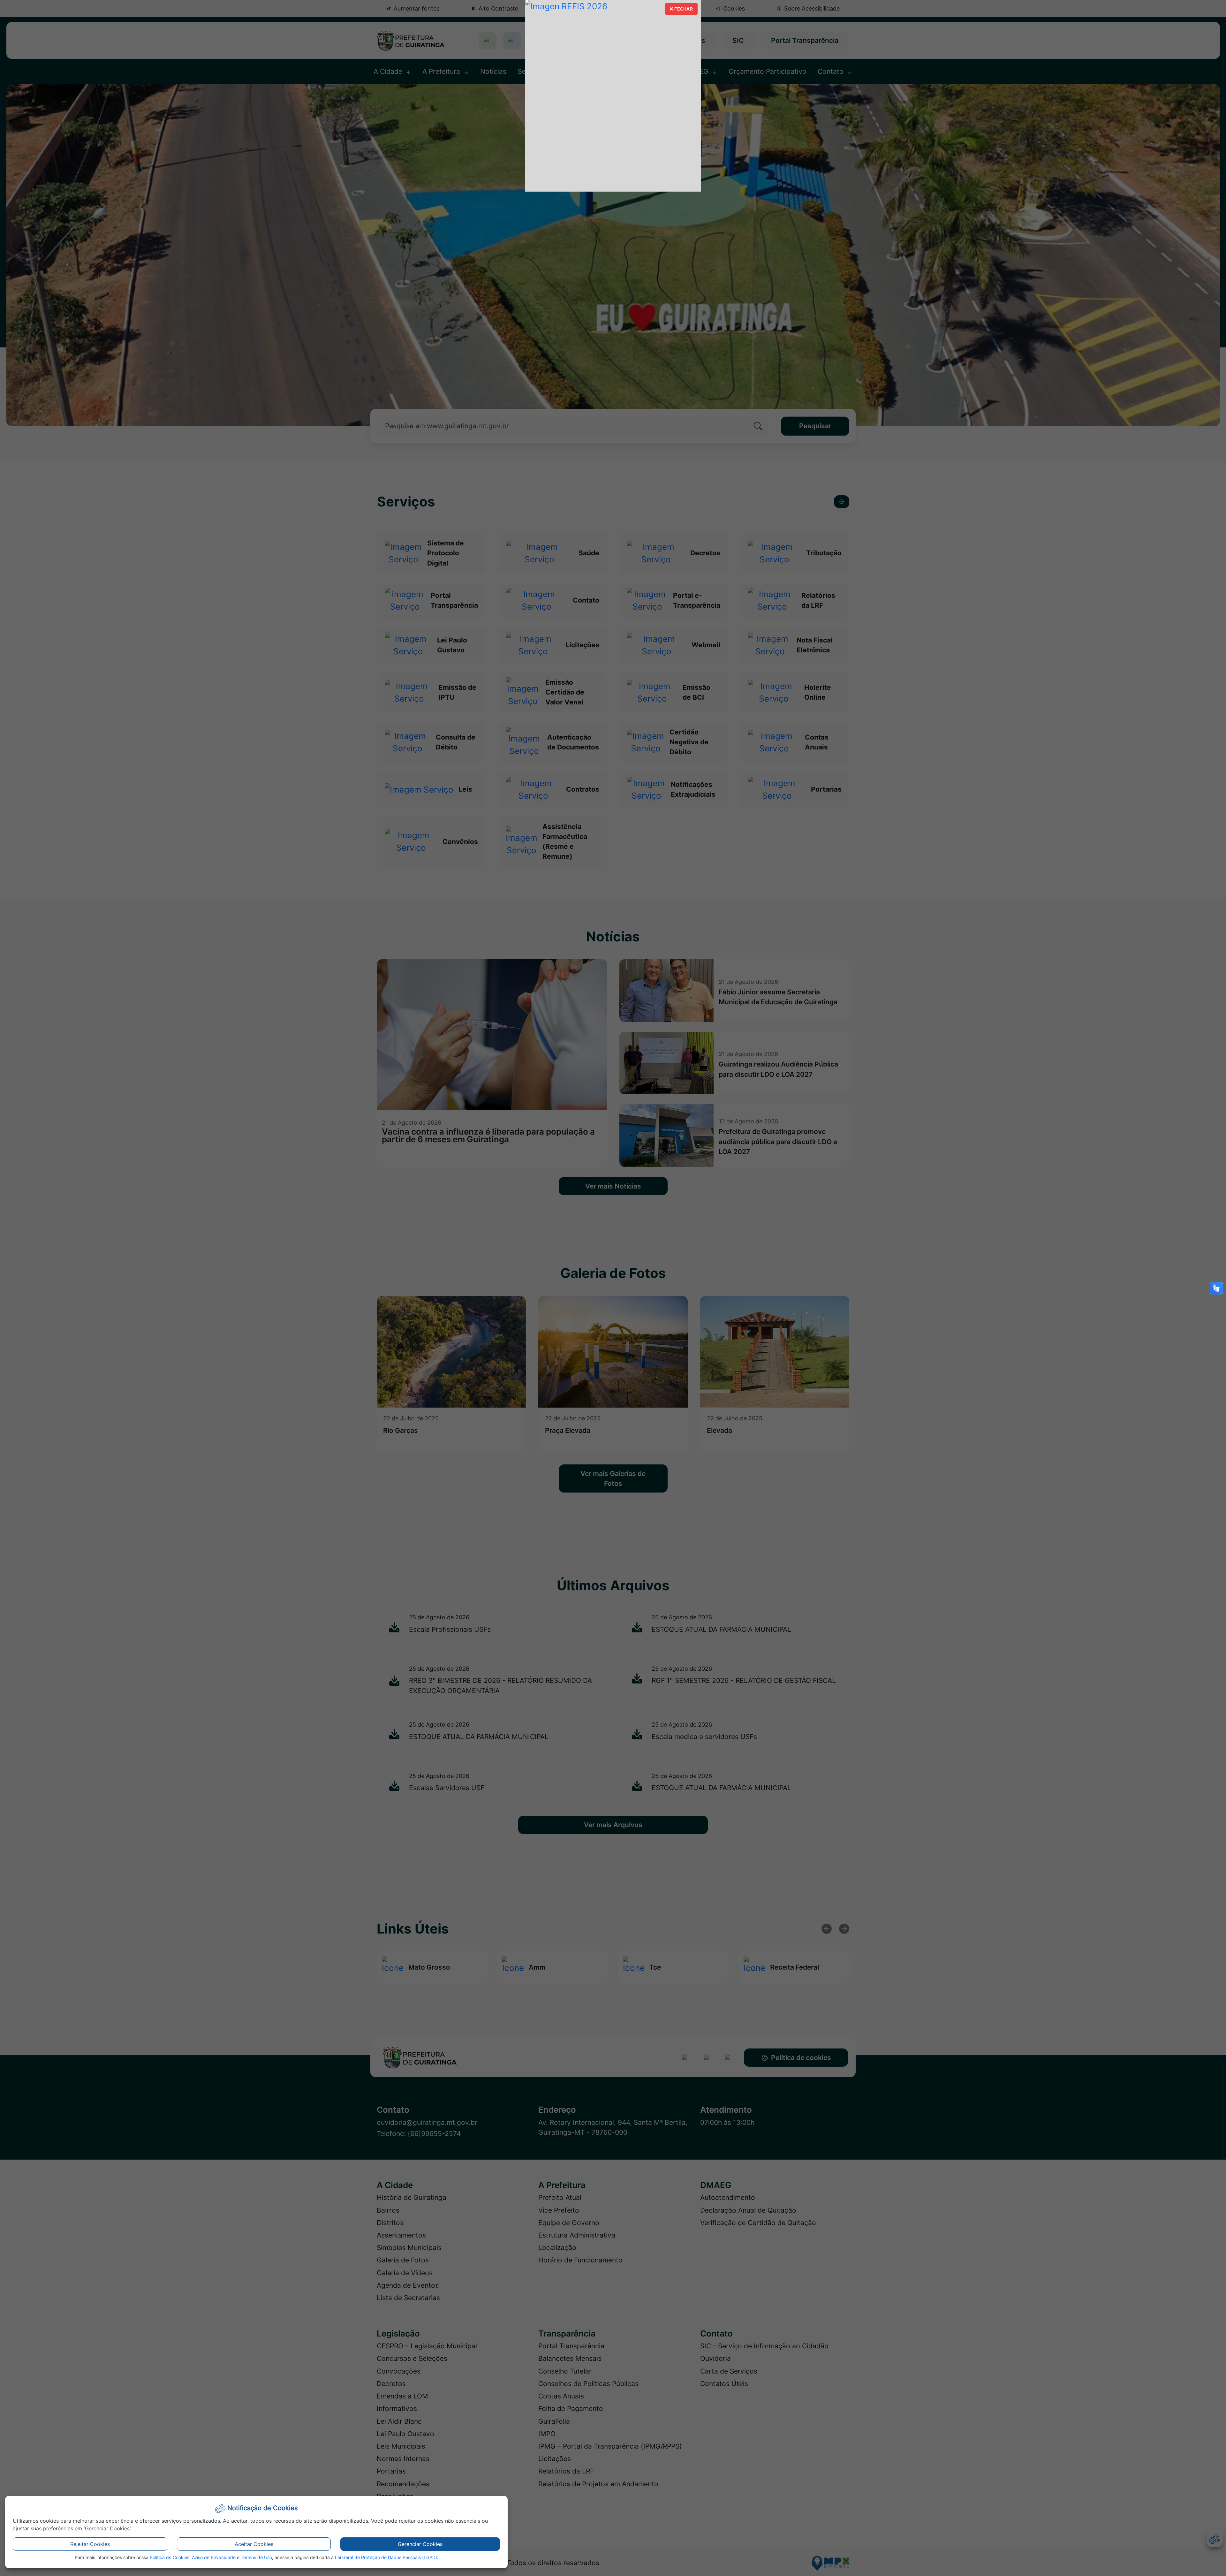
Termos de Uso (256, 2557)
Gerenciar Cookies (420, 2544)
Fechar (681, 11)
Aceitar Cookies (254, 2544)
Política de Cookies (170, 2557)
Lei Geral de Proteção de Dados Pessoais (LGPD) (386, 2557)
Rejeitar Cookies (90, 2544)
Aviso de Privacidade (214, 2557)
